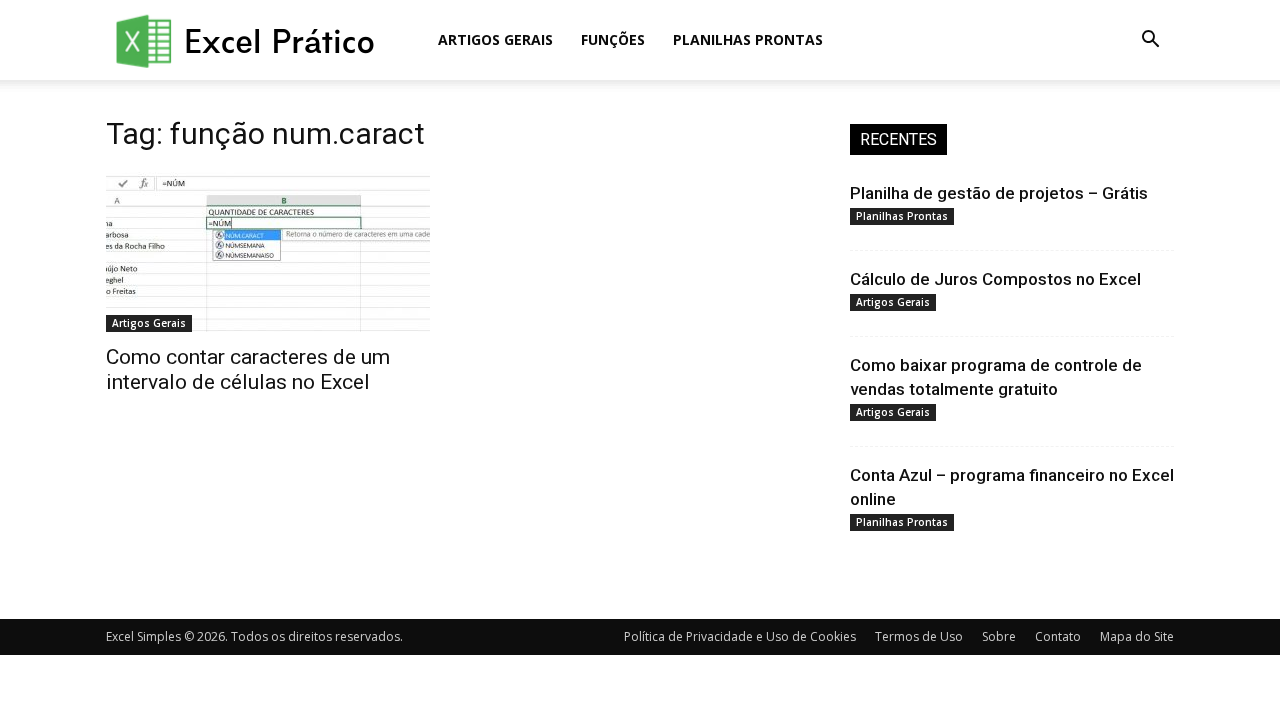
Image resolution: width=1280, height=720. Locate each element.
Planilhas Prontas (748, 39)
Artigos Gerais (495, 39)
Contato (1058, 636)
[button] (1150, 41)
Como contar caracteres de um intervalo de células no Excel (248, 369)
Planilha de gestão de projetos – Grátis (999, 193)
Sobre (999, 636)
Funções (613, 39)
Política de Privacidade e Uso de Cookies (740, 636)
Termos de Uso (919, 636)
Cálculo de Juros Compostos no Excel (995, 279)
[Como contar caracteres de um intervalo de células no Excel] (268, 252)
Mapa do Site (1137, 636)
